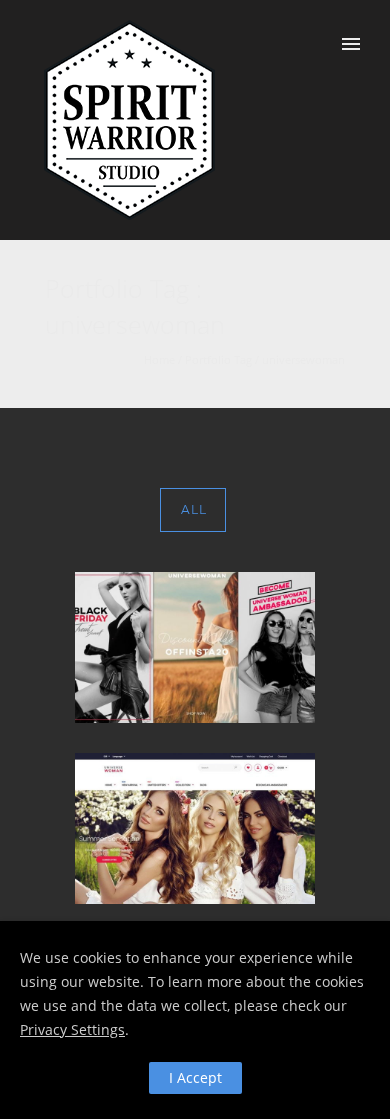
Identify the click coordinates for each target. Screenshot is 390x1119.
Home (159, 359)
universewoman (303, 359)
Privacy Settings (72, 1029)
